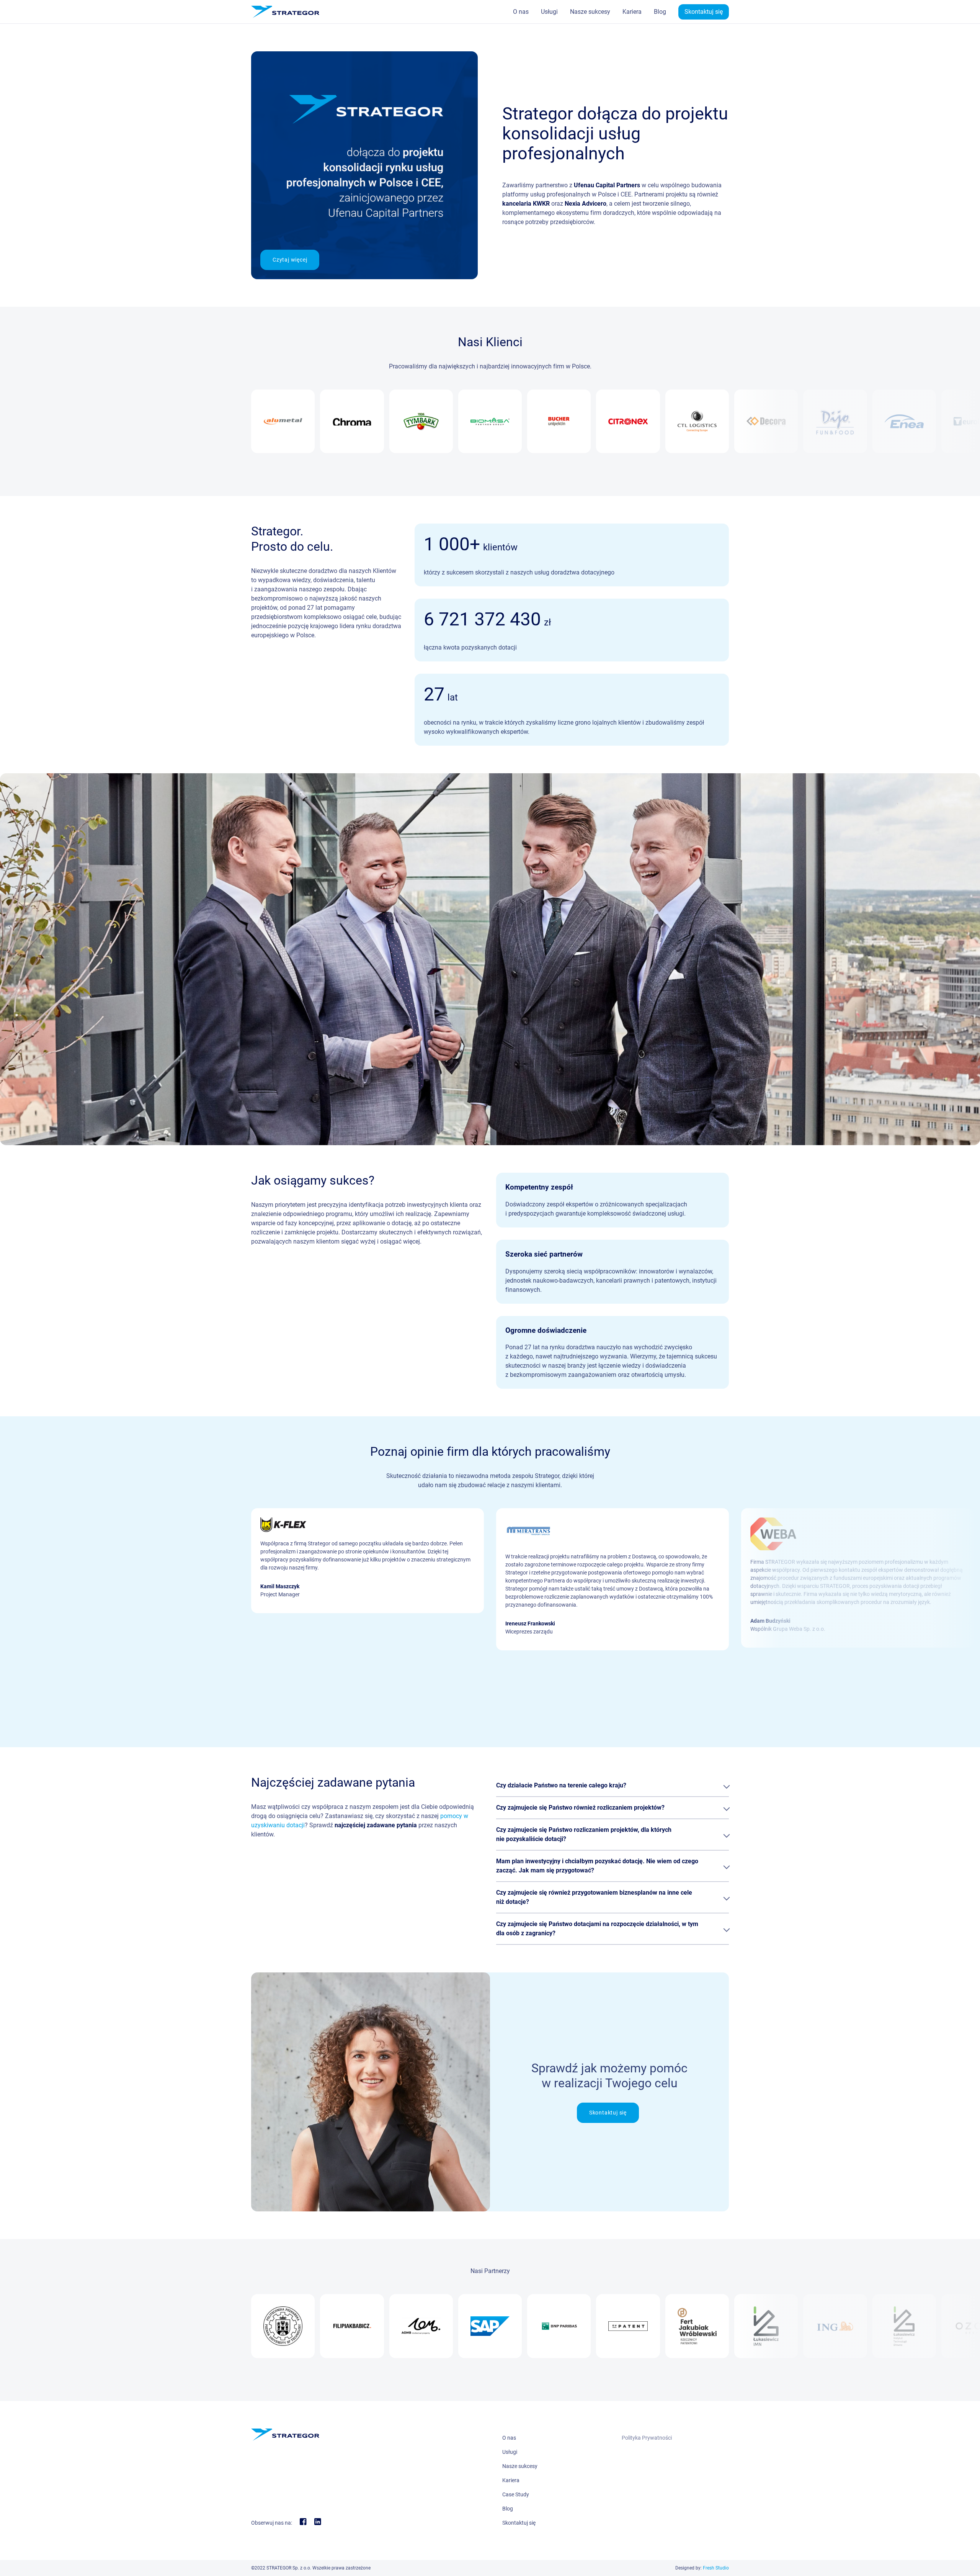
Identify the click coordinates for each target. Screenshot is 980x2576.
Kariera (632, 12)
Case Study (516, 2494)
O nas (521, 12)
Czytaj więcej (290, 260)
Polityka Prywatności (647, 2438)
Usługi (549, 12)
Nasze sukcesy (590, 12)
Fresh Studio (716, 2568)
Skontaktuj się (704, 12)
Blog (660, 12)
